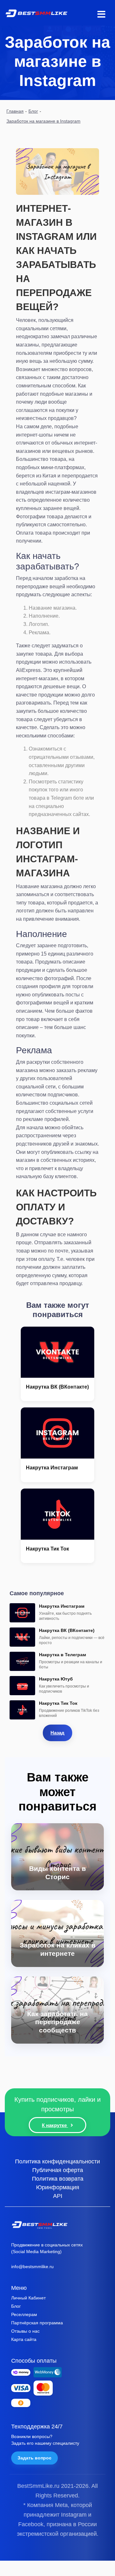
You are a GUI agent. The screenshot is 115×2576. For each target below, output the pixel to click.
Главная (15, 111)
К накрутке (55, 2125)
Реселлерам (24, 2314)
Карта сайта (24, 2339)
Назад (57, 1733)
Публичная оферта (58, 2170)
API (58, 2196)
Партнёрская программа (37, 2323)
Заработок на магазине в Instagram (43, 121)
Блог (33, 111)
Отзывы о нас (25, 2331)
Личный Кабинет (28, 2298)
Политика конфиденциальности (57, 2161)
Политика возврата (58, 2178)
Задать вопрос (34, 2458)
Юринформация (58, 2187)
